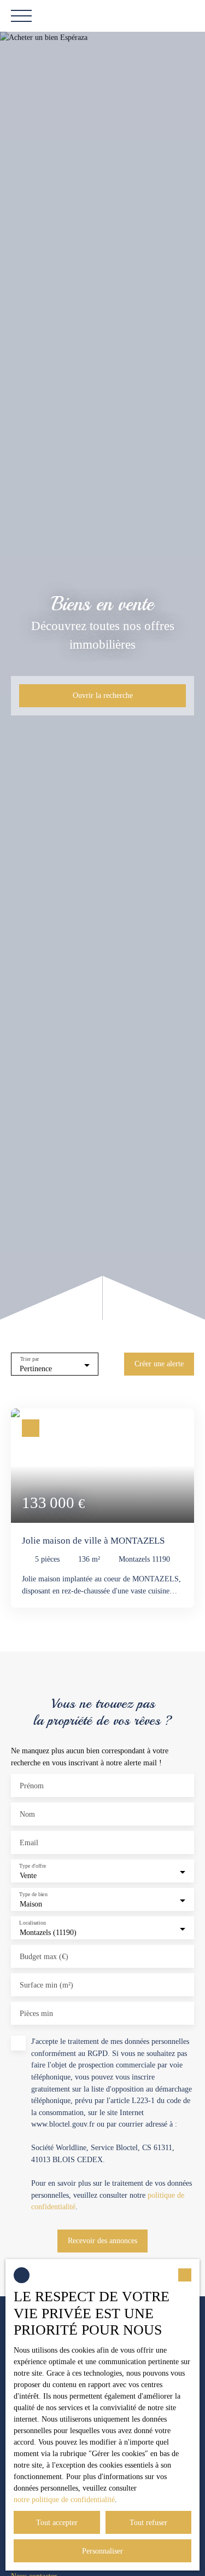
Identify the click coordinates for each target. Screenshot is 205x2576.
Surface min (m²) (46, 1985)
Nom (27, 1814)
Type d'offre (33, 1866)
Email (29, 1843)
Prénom (32, 1786)
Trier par (30, 1359)
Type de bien (33, 1895)
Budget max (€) (44, 1956)
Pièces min (36, 2013)
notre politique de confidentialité (64, 2500)
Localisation (32, 1923)
